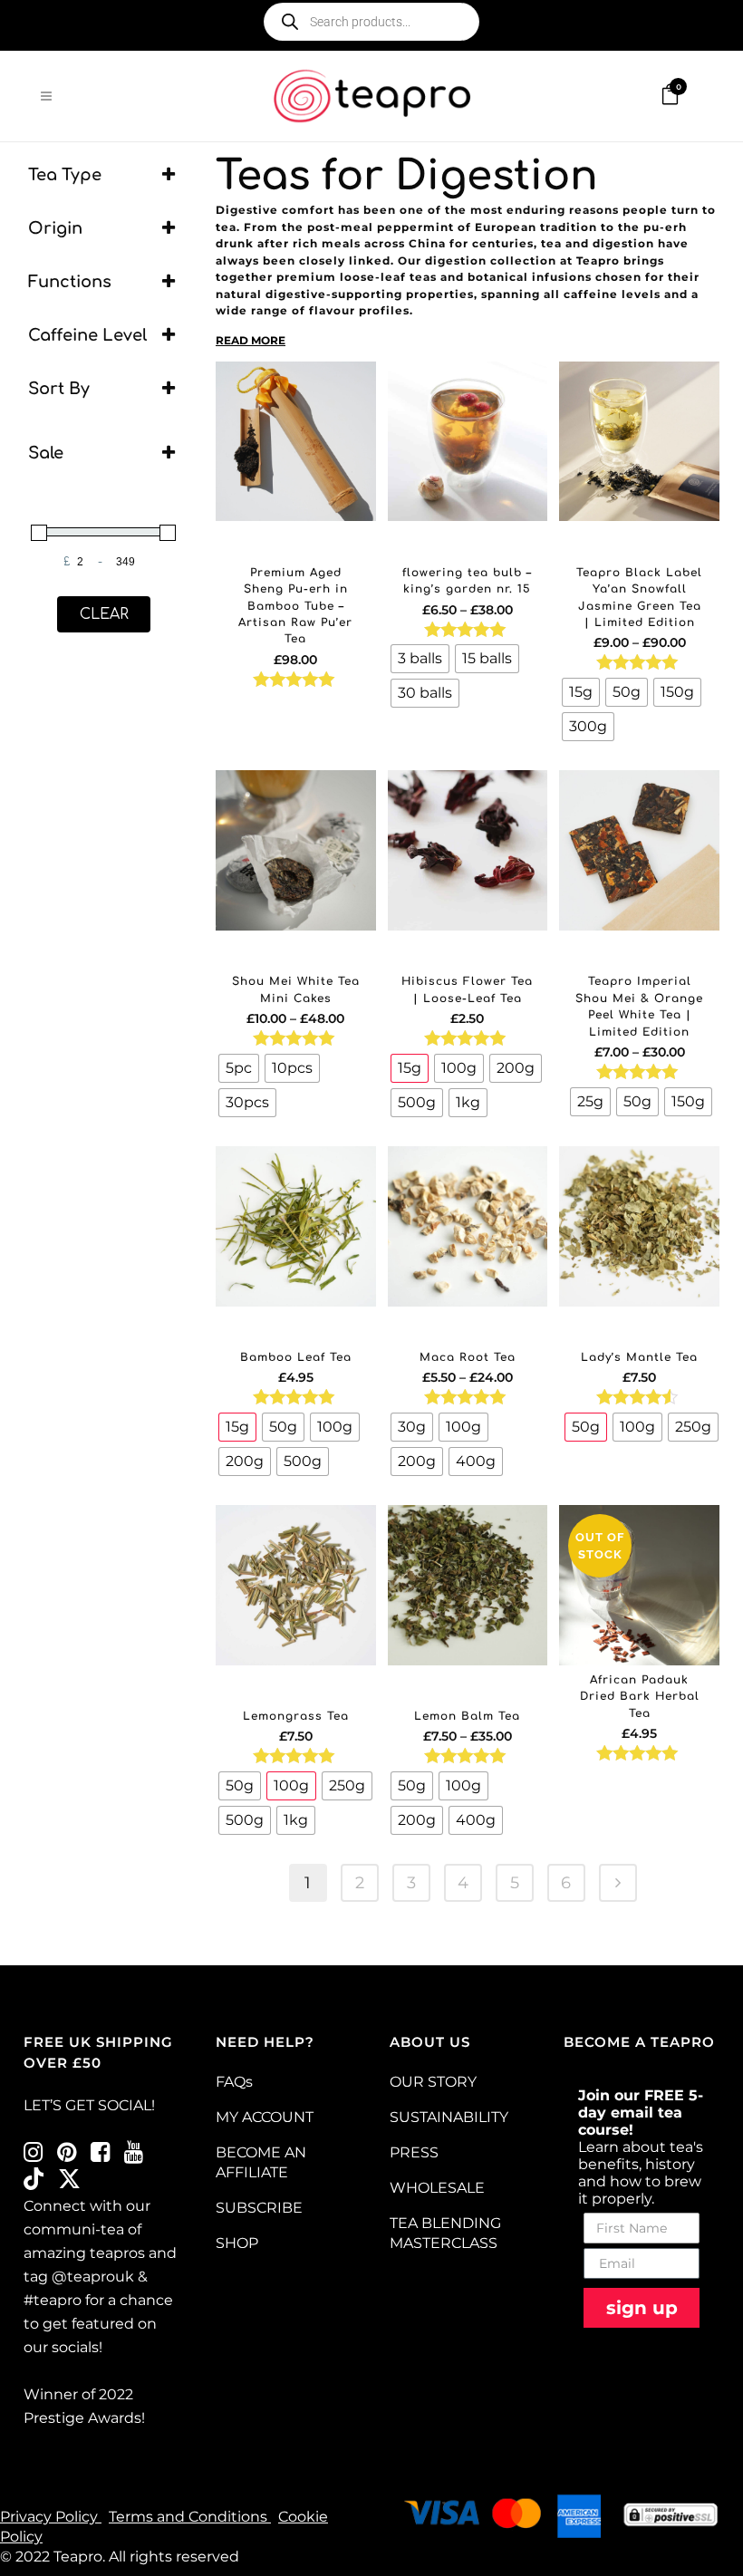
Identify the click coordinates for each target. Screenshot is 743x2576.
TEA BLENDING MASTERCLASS (445, 2233)
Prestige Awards (82, 2418)
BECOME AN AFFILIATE (261, 2162)
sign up (642, 2308)
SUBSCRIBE (259, 2208)
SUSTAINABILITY (449, 2117)
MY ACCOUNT (265, 2117)
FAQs (234, 2082)
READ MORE (251, 340)
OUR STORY (433, 2082)
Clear (104, 614)
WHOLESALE (437, 2188)
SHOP (237, 2243)
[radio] (420, 659)
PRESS (414, 2152)
